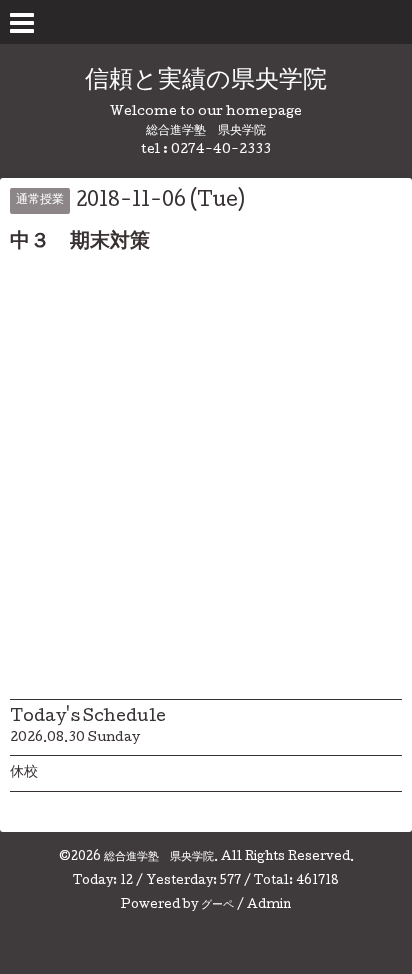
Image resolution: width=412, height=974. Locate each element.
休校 (24, 773)
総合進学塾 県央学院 (159, 858)
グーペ (217, 906)
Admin (269, 906)
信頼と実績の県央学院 (206, 81)
